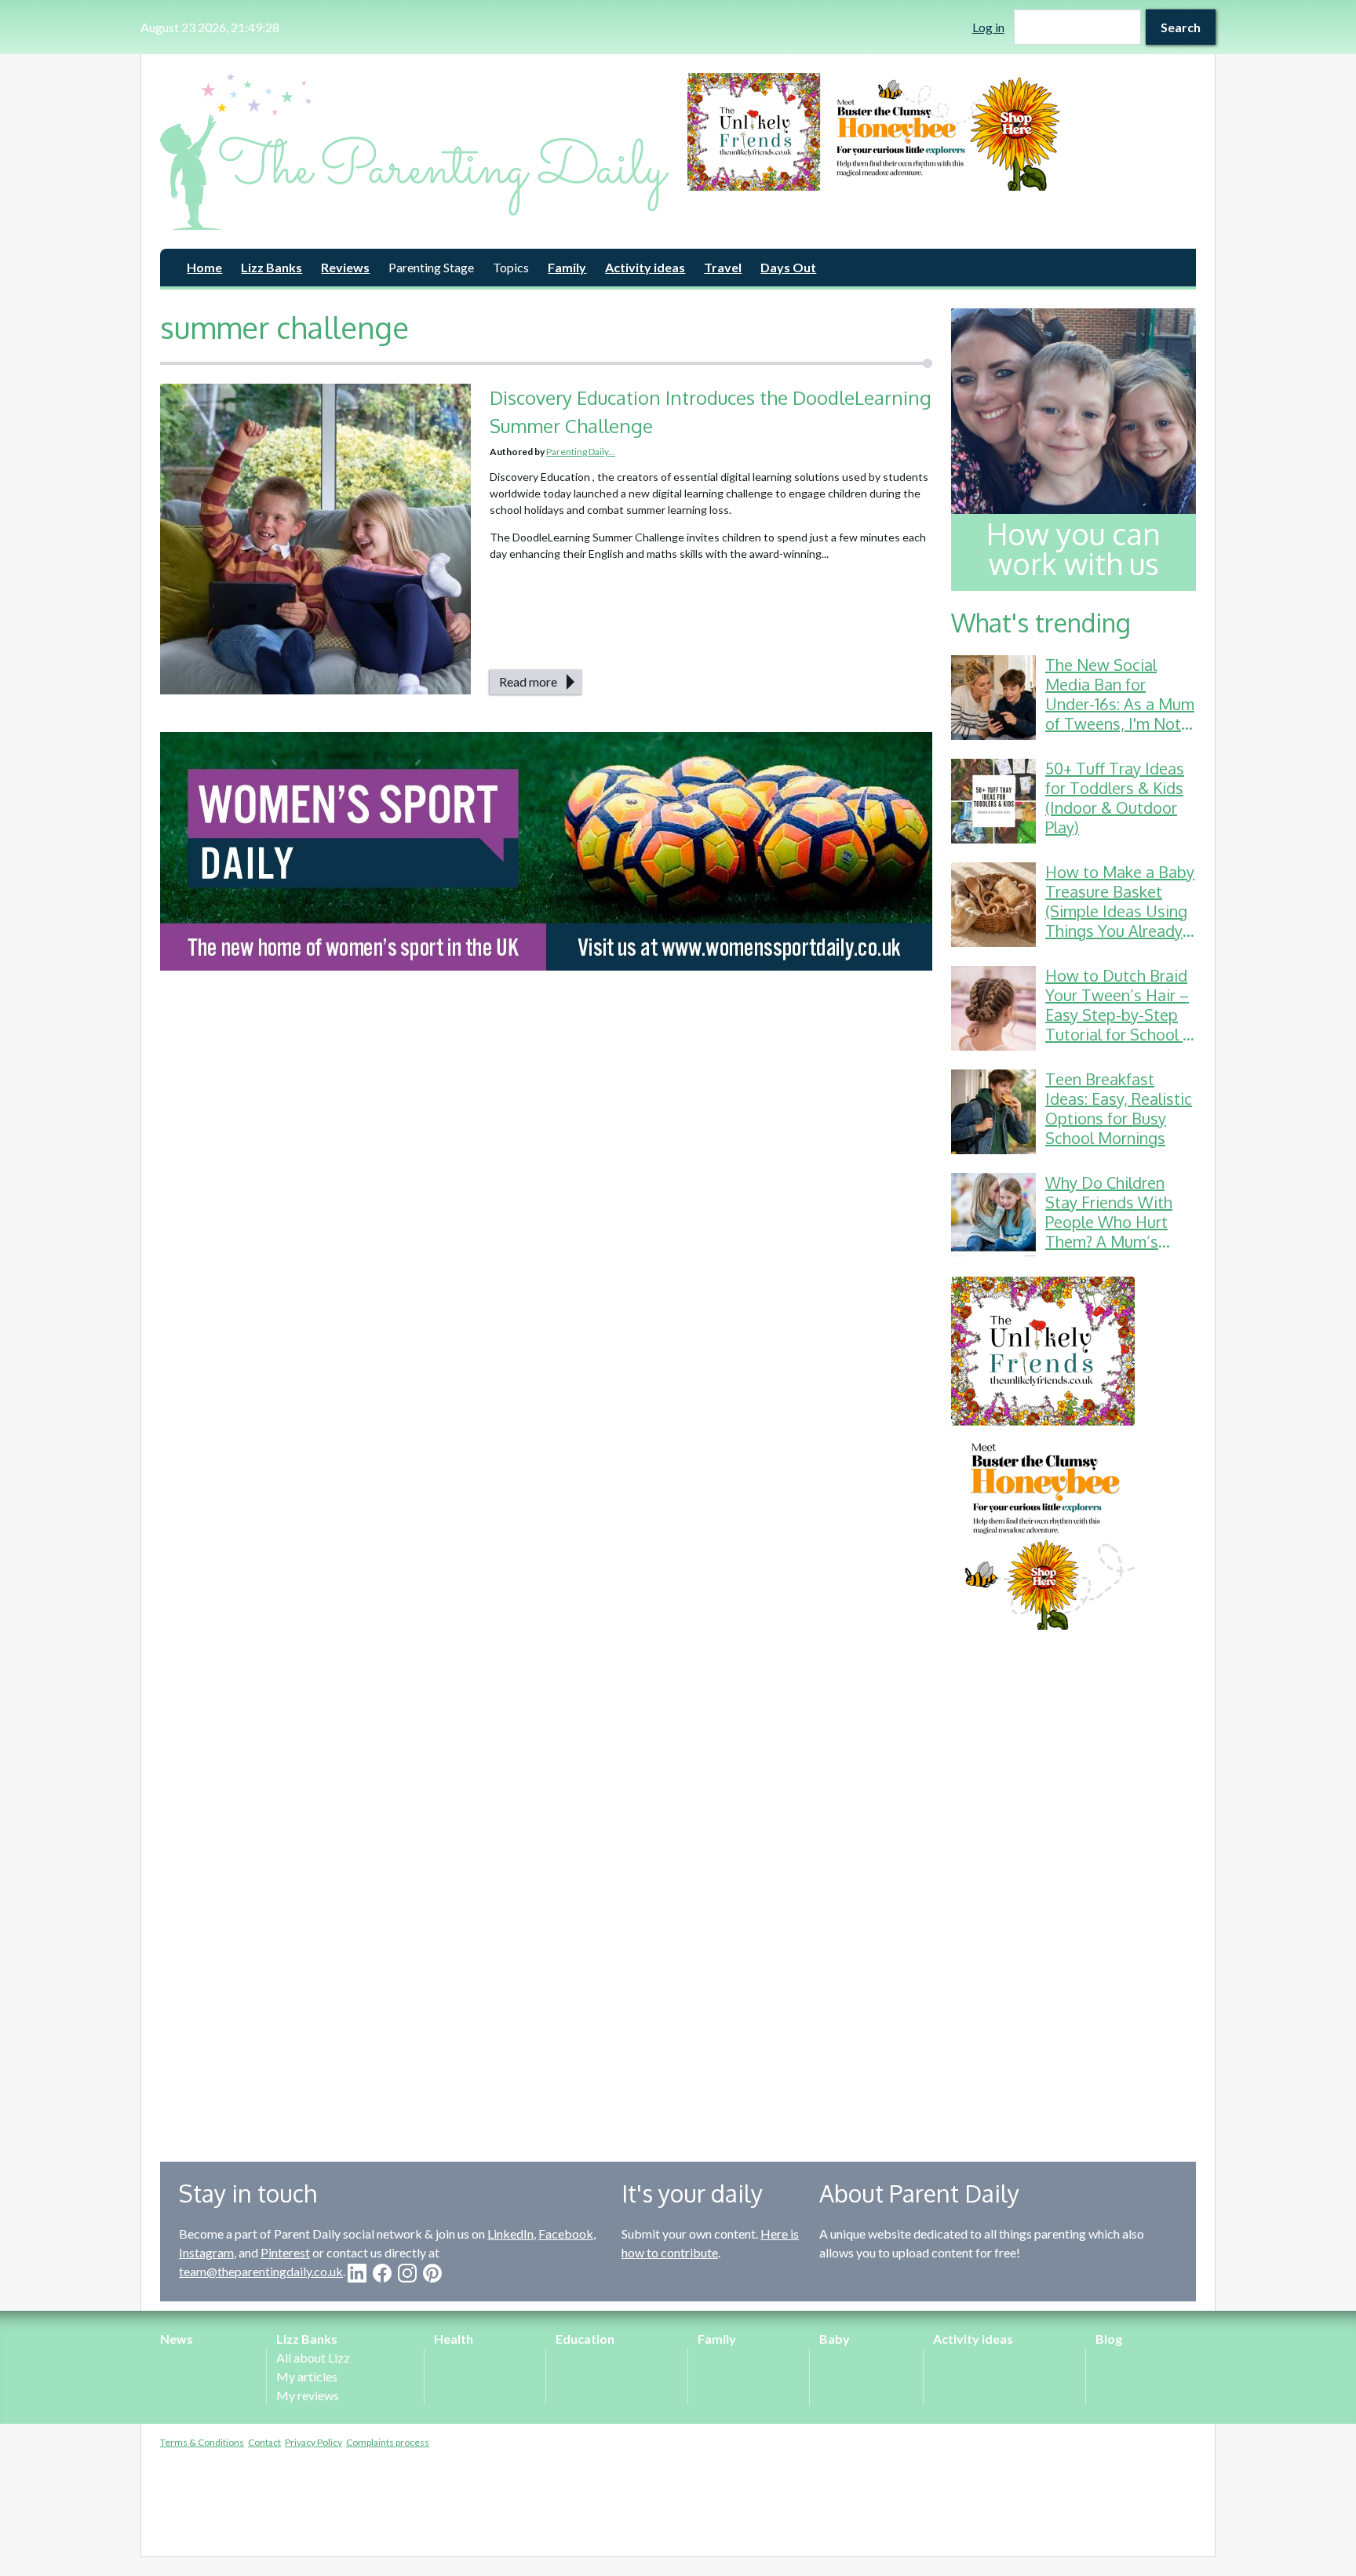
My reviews (308, 2395)
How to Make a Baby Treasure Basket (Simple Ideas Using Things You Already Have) (1120, 911)
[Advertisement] (1073, 1884)
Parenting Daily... (581, 452)
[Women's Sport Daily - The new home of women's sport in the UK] (546, 851)
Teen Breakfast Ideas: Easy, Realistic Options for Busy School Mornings (1119, 1108)
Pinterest (285, 2252)
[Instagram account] (407, 2273)
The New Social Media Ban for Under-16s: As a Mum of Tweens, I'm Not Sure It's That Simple (1120, 704)
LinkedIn (510, 2234)
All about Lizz (313, 2357)
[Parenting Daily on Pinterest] (432, 2273)
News (177, 2339)
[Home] (414, 151)
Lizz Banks (272, 267)
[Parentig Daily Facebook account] (382, 2273)
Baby (835, 2339)
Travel (723, 267)
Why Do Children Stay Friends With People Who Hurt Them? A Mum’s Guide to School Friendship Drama (1109, 1232)
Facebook (566, 2234)
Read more (528, 681)
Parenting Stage (431, 267)
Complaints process (388, 2442)
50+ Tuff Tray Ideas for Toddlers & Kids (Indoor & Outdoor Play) (1115, 798)
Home (204, 267)
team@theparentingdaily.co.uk (261, 2271)
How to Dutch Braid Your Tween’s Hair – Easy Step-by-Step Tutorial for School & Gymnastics (1119, 1015)
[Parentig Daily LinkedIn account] (357, 2273)
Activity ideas (645, 267)
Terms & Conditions (202, 2442)
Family (567, 267)
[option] (942, 132)
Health (454, 2339)
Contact (264, 2442)
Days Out (788, 267)
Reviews (345, 267)
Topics (511, 267)
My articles (307, 2376)
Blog (1109, 2339)
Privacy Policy (313, 2442)
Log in (988, 27)
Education (585, 2339)
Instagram (206, 2252)
